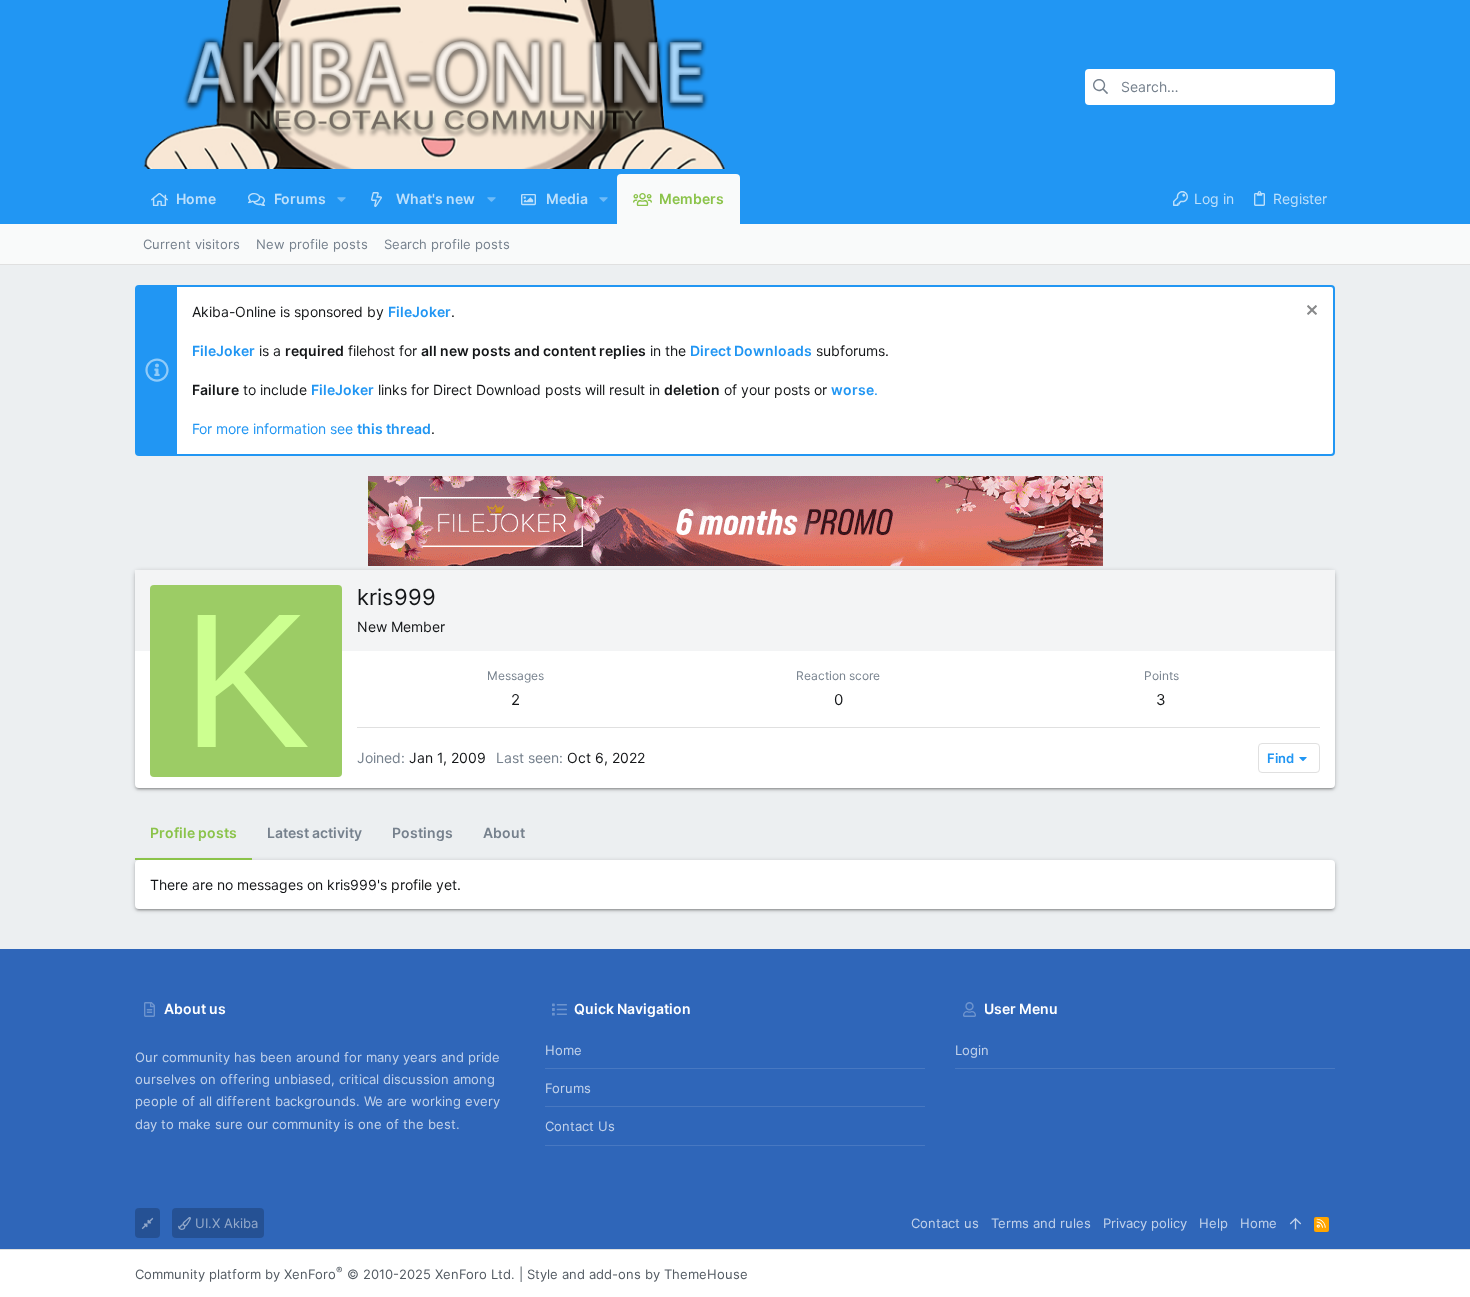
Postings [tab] (422, 832)
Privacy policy (1145, 1223)
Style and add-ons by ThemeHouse (637, 1274)
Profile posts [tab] (193, 832)
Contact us (580, 1126)
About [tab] (504, 832)
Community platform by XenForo (325, 1274)
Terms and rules (1041, 1223)
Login (972, 1050)
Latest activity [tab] (314, 832)
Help (1213, 1223)
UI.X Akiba (224, 1223)
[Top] (1295, 1223)
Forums (568, 1088)
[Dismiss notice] (1309, 312)
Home (563, 1050)
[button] (341, 199)
